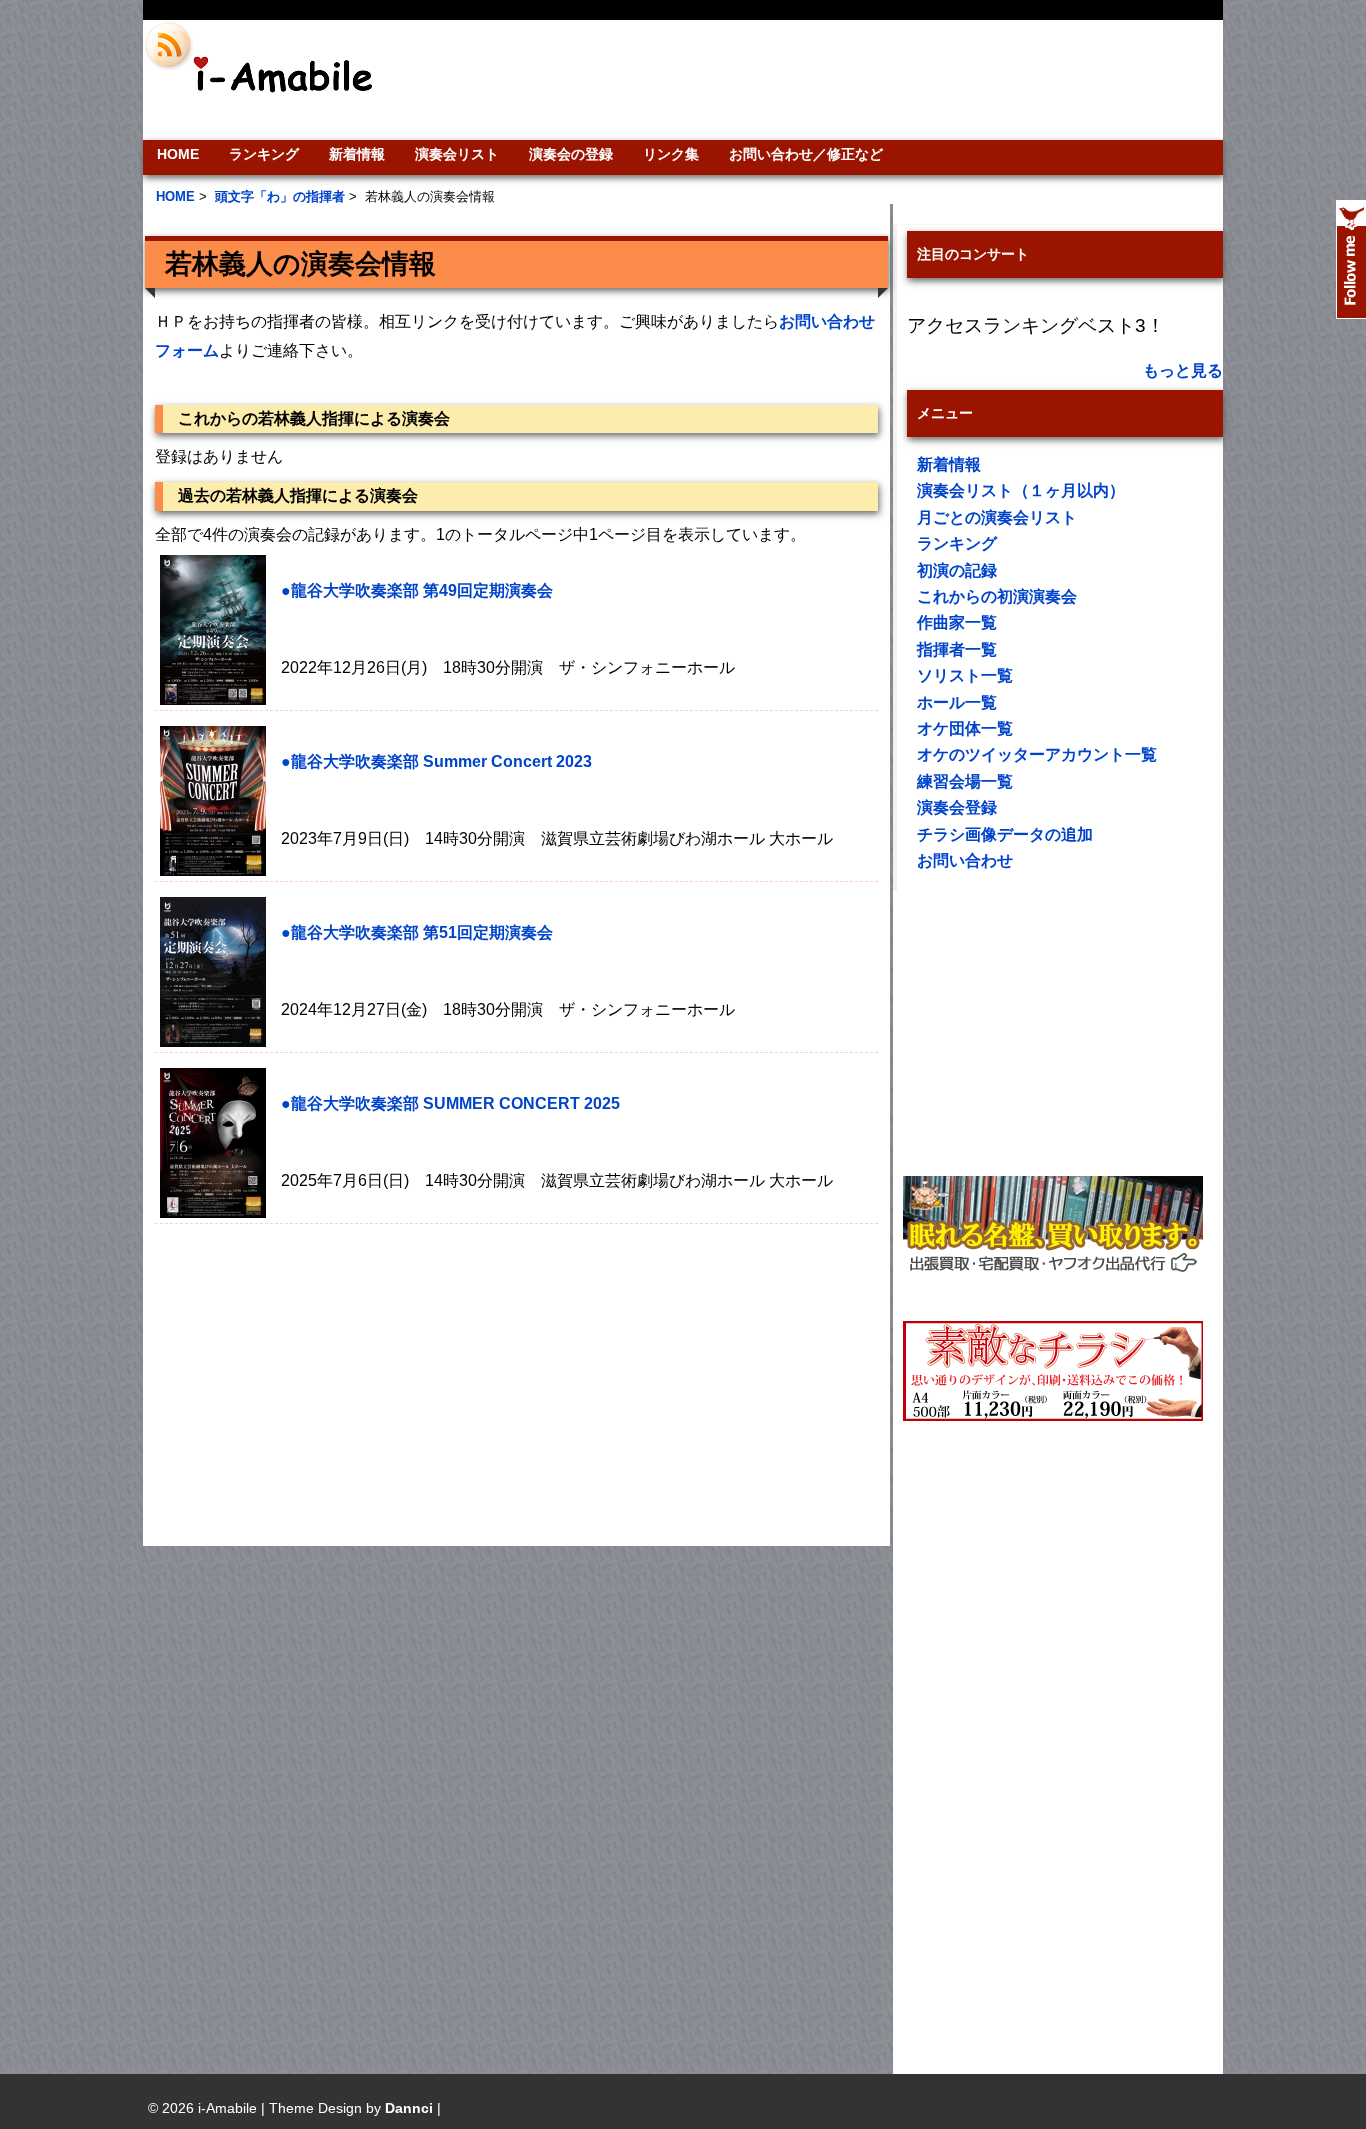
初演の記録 (957, 570)
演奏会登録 (957, 807)
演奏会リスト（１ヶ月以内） (1021, 490)
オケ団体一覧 (965, 728)
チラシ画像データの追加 (1005, 834)
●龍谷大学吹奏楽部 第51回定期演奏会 (417, 932)
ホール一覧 (957, 702)
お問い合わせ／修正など (806, 154)
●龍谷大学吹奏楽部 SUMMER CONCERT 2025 (450, 1103)
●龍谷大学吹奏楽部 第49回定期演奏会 (417, 590)
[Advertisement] (819, 80)
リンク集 (671, 154)
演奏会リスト (457, 154)
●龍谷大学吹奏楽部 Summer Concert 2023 (436, 761)
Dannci (409, 2108)
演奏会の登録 (571, 154)
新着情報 (357, 154)
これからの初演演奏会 (997, 596)
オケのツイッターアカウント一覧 (1037, 754)
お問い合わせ (965, 860)
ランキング (264, 154)
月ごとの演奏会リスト (997, 517)
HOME (178, 154)
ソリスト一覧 (965, 675)
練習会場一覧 (965, 781)
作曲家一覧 (957, 622)
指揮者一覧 (957, 649)
